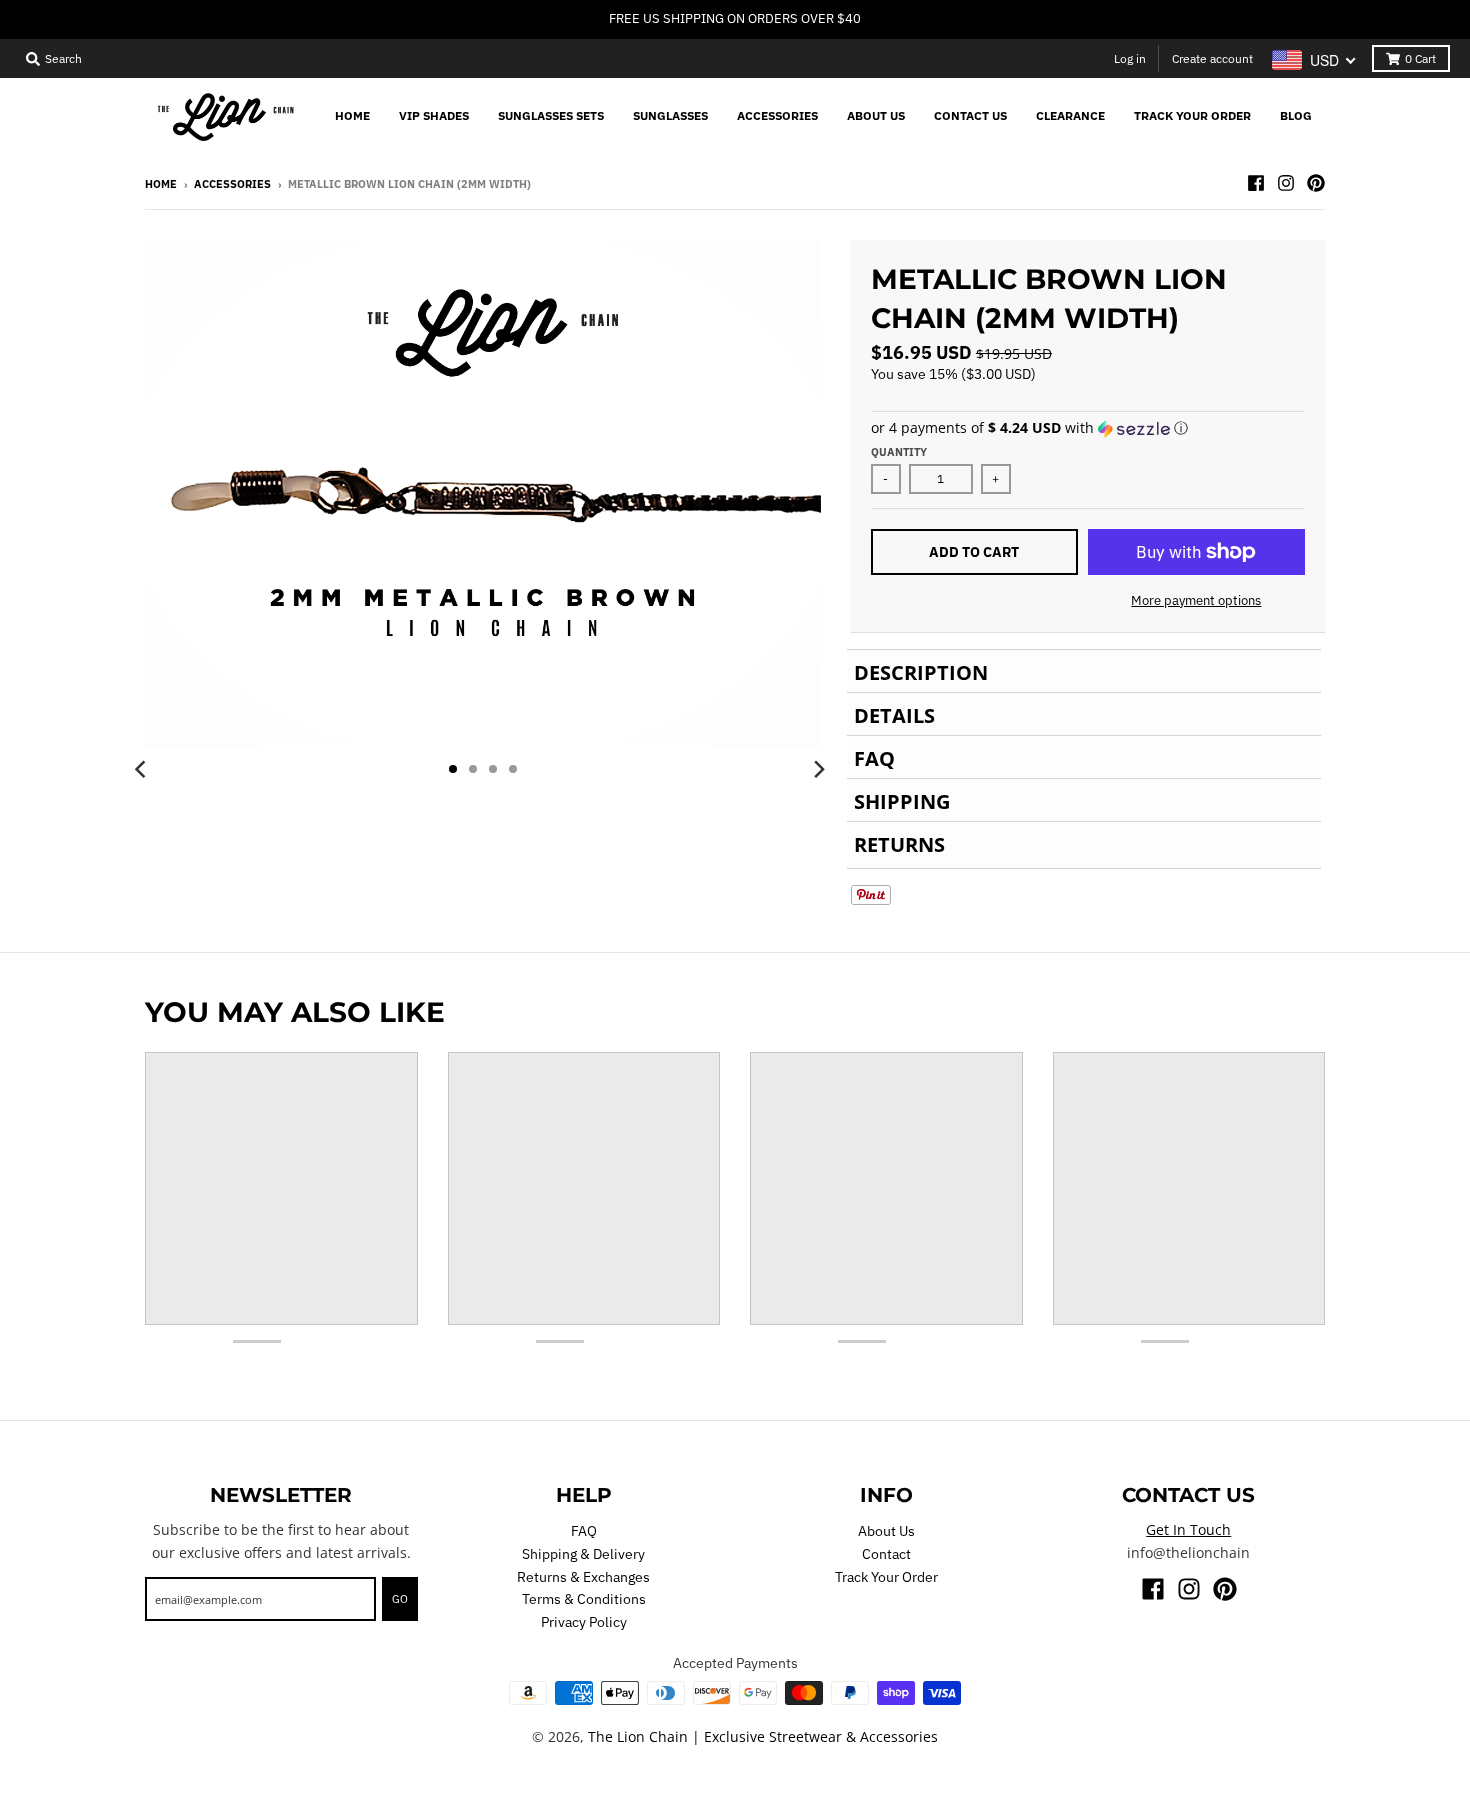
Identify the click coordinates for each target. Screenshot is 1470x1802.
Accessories (232, 184)
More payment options (1196, 600)
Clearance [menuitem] (1070, 115)
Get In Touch (1188, 1529)
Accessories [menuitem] (777, 115)
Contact (886, 1554)
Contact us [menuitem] (970, 115)
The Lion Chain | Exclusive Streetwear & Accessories (763, 1736)
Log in (1130, 58)
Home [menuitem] (352, 115)
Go (400, 1599)
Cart (1420, 58)
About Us (886, 1531)
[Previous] (143, 769)
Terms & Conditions (584, 1599)
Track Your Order (886, 1577)
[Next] (819, 769)
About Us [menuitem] (876, 115)
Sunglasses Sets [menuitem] (551, 115)
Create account (1212, 58)
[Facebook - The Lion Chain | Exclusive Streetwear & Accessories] (1256, 183)
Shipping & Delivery (583, 1554)
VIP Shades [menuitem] (434, 115)
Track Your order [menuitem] (1192, 115)
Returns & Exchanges (583, 1577)
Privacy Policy (584, 1622)
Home (161, 184)
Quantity (899, 452)
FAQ (584, 1531)
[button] (1088, 428)
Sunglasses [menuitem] (670, 115)
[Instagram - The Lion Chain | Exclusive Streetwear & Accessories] (1286, 183)
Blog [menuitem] (1296, 115)
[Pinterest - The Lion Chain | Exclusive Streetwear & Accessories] (1316, 183)
